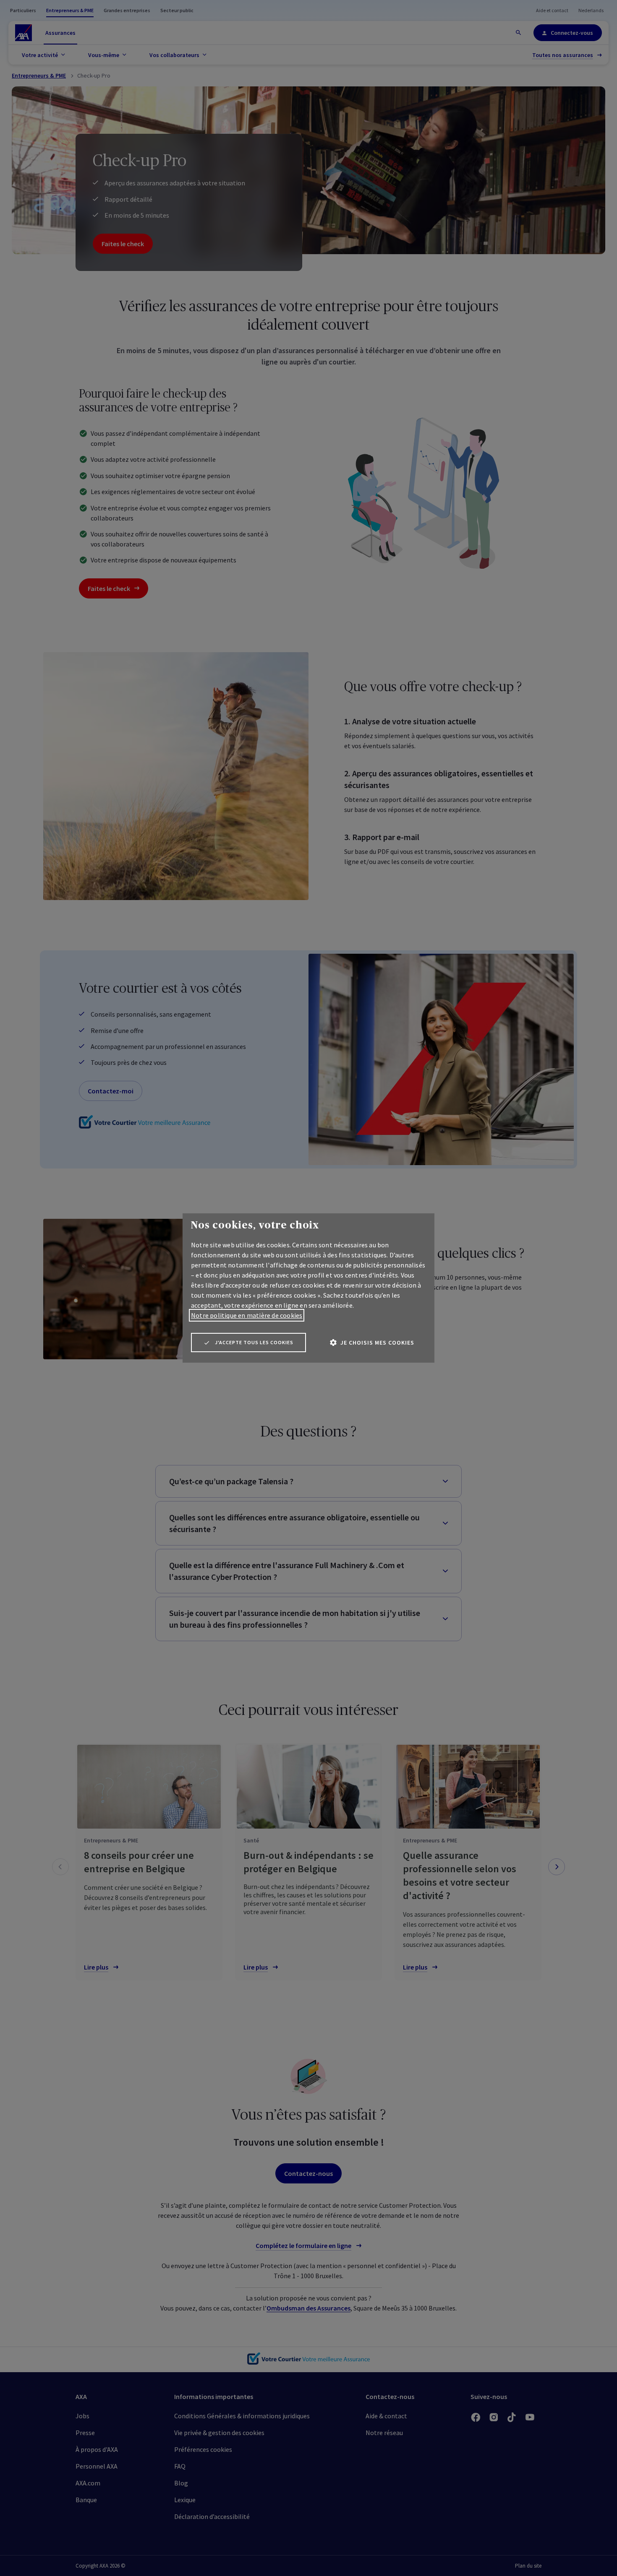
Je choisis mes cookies (377, 1343)
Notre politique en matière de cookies (247, 1315)
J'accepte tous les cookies (254, 1342)
